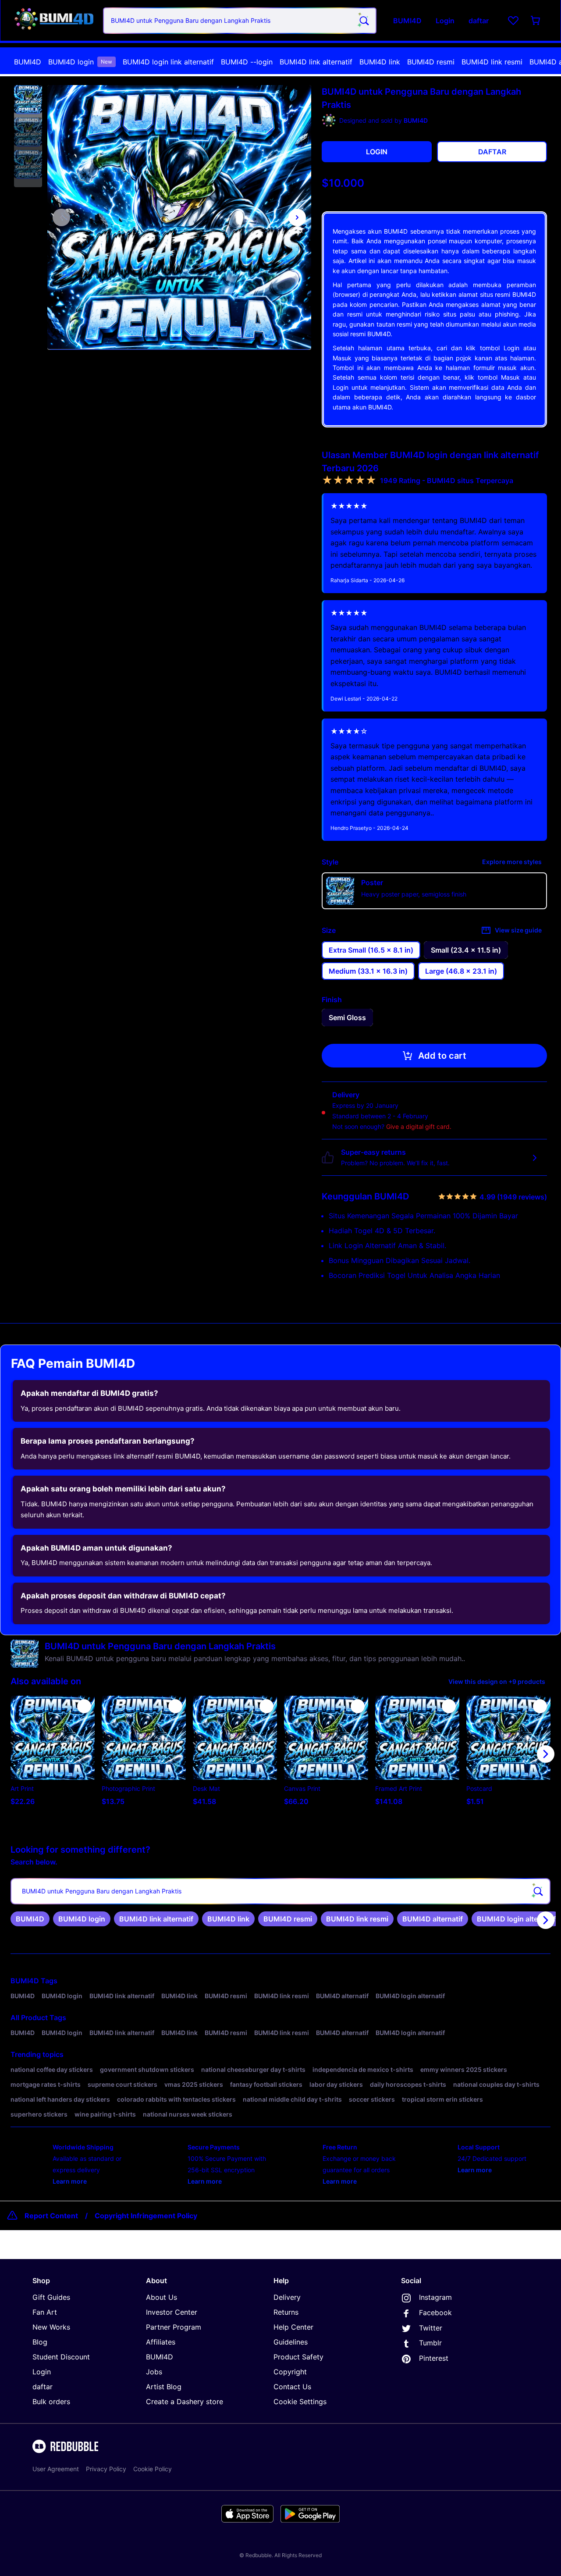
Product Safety (298, 2357)
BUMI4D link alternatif (316, 62)
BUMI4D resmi (431, 62)
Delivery (287, 2297)
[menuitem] (28, 62)
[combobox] (240, 21)
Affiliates (161, 2342)
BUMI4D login (80, 62)
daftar (43, 2387)
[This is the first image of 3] (61, 217)
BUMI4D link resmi (492, 62)
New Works (51, 2327)
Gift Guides (51, 2297)
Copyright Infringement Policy (146, 2216)
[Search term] (363, 21)
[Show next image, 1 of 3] (297, 217)
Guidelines (291, 2342)
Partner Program (174, 2327)
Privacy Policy (106, 2469)
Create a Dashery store (185, 2402)
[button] (28, 100)
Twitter (431, 2328)
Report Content (51, 2216)
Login (42, 2372)
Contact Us (292, 2387)
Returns (286, 2312)
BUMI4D (28, 62)
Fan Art (45, 2312)
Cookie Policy (153, 2469)
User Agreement (56, 2469)
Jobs (154, 2372)
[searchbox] (280, 1891)
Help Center (293, 2327)
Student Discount (61, 2357)
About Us (162, 2297)
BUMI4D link (380, 62)
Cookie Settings (300, 2402)
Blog (40, 2342)
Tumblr (430, 2343)
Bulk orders (51, 2402)
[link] (30, 1919)
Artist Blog (164, 2387)
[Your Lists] (513, 21)
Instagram (435, 2297)
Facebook (435, 2313)
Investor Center (172, 2312)
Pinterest (434, 2358)
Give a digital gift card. (419, 1126)
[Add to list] (84, 1706)
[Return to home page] (54, 20)
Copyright (290, 2372)
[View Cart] (536, 21)
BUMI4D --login (247, 62)
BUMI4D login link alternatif (168, 62)
